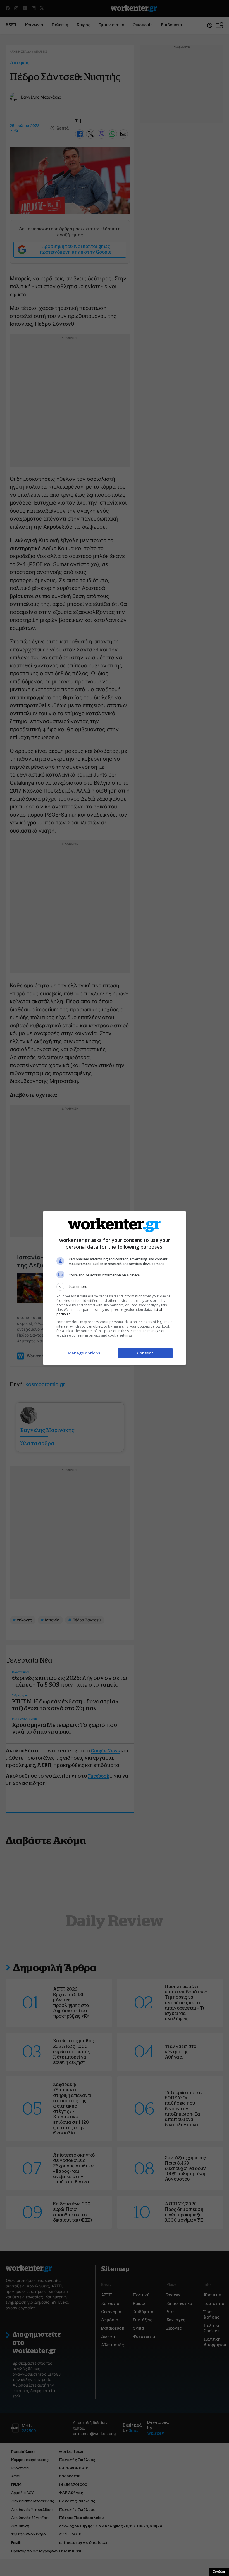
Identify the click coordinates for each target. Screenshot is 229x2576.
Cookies (219, 2572)
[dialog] (115, 1288)
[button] (115, 1287)
